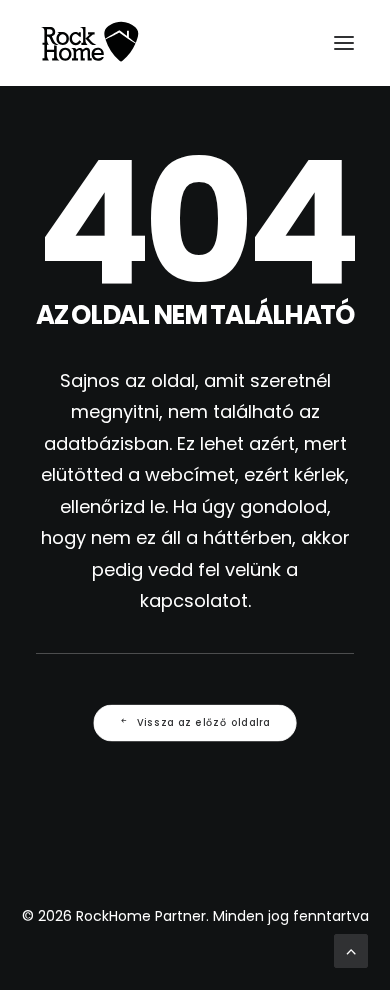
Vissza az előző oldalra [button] (204, 722)
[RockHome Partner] (90, 43)
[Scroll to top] (351, 949)
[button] (344, 43)
